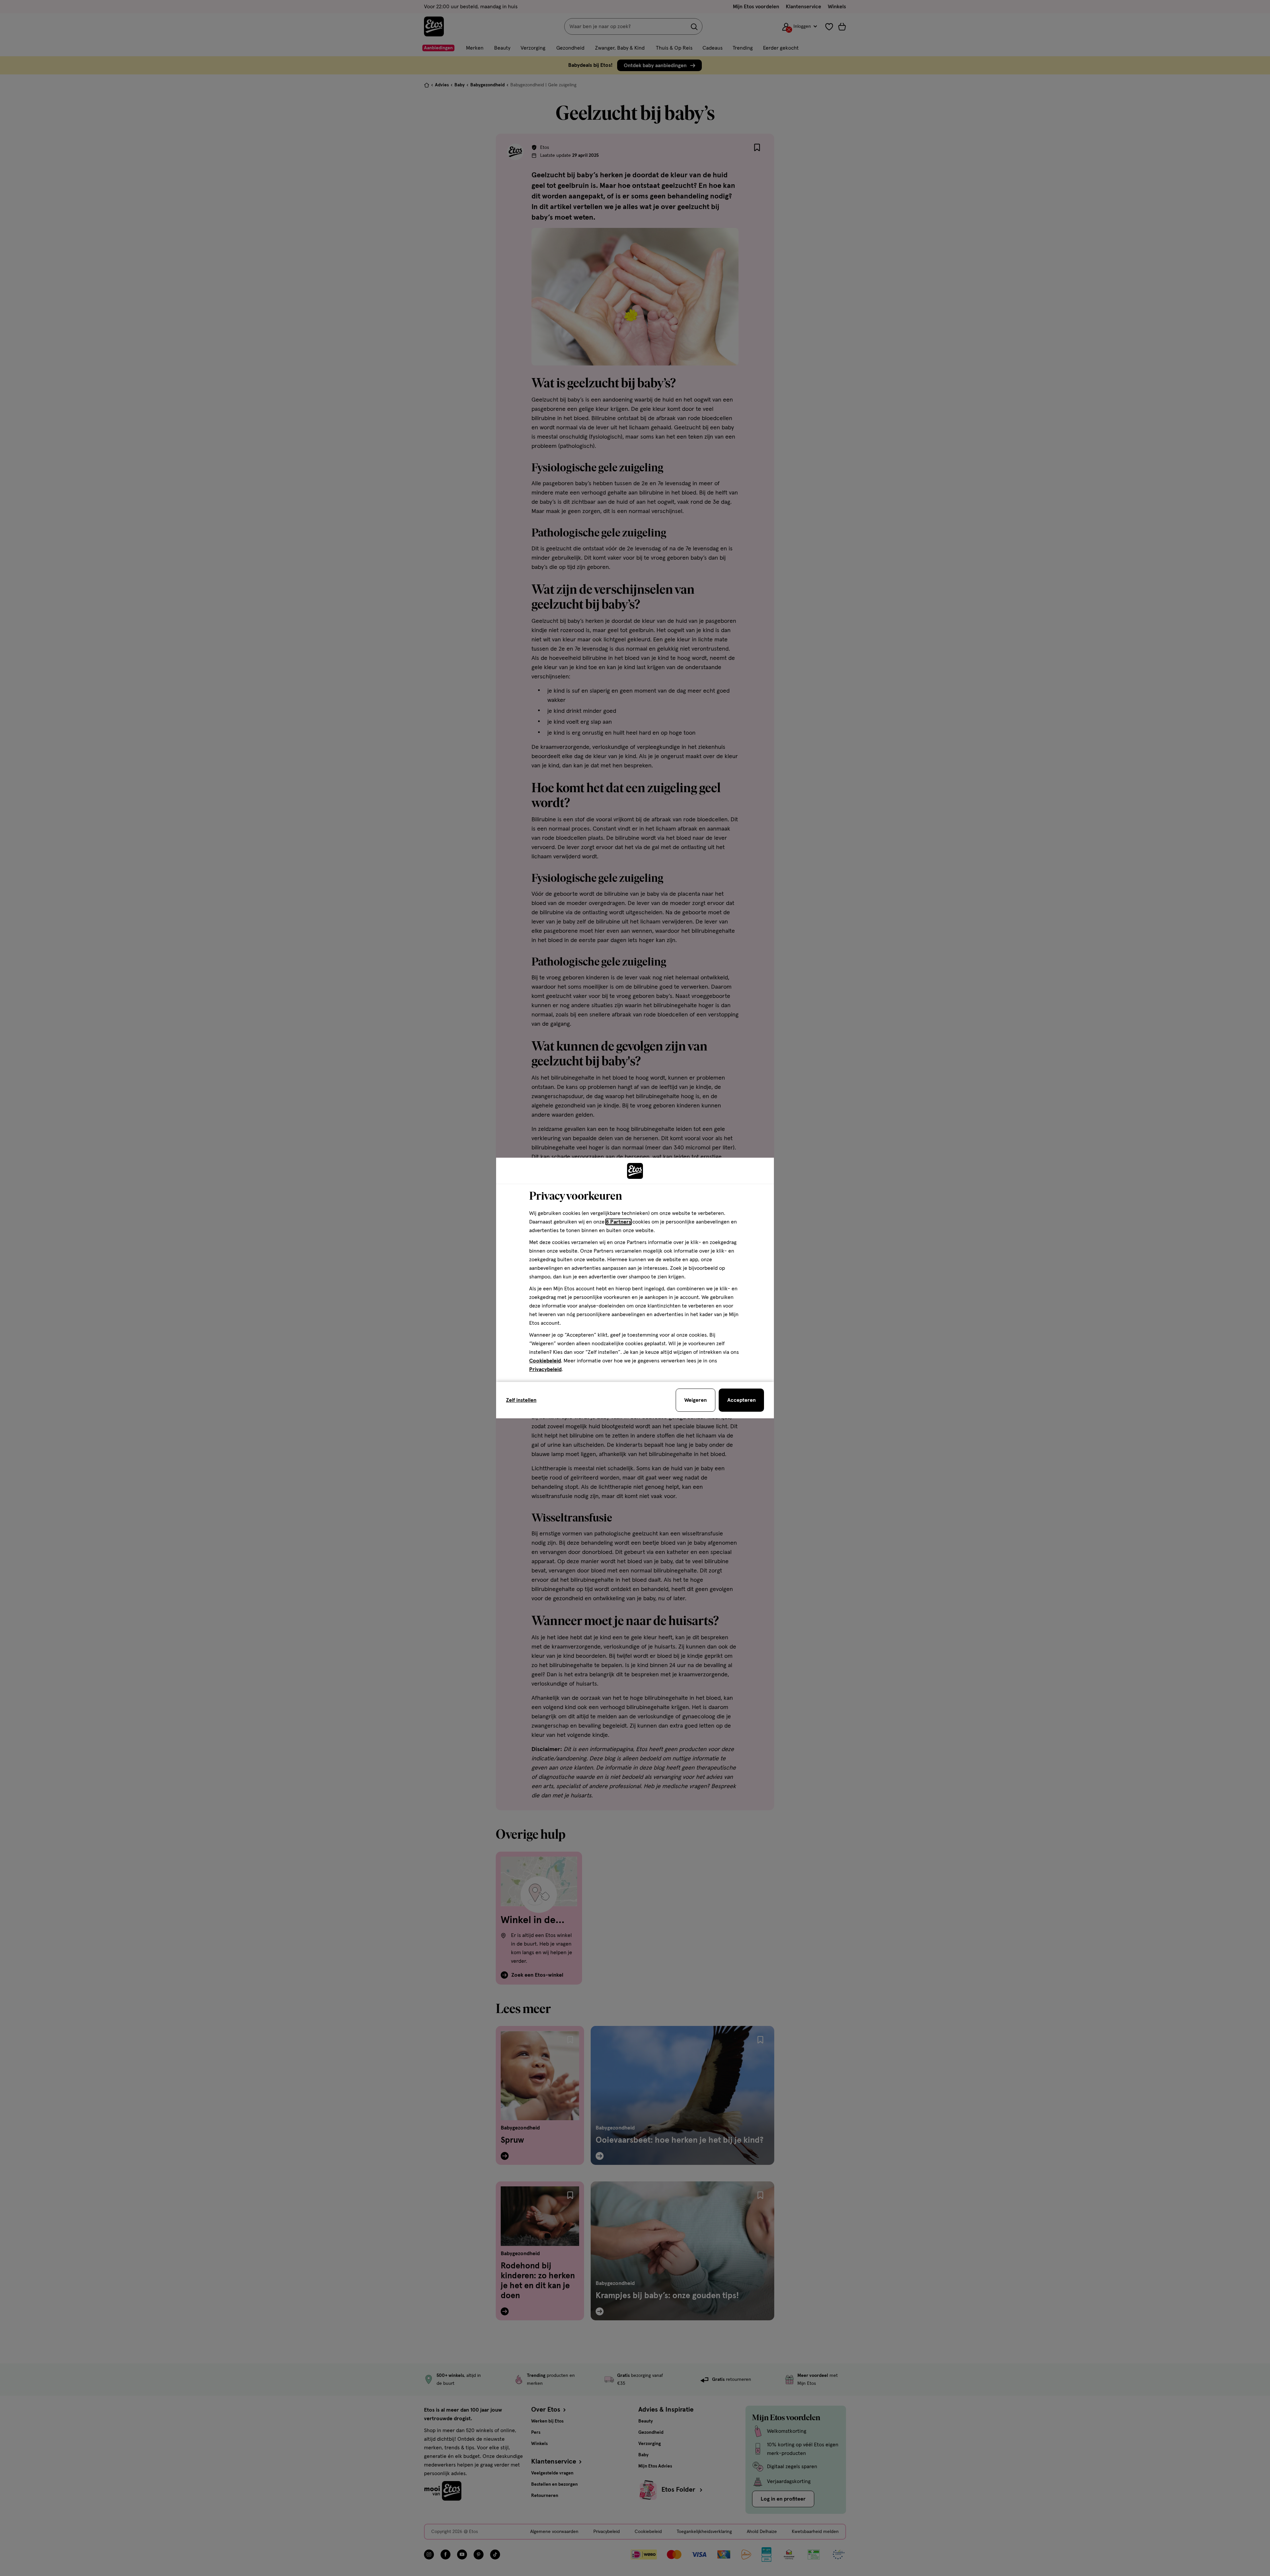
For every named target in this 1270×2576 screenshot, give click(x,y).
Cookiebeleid (545, 1361)
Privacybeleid (545, 1369)
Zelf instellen (521, 1400)
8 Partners (618, 1222)
